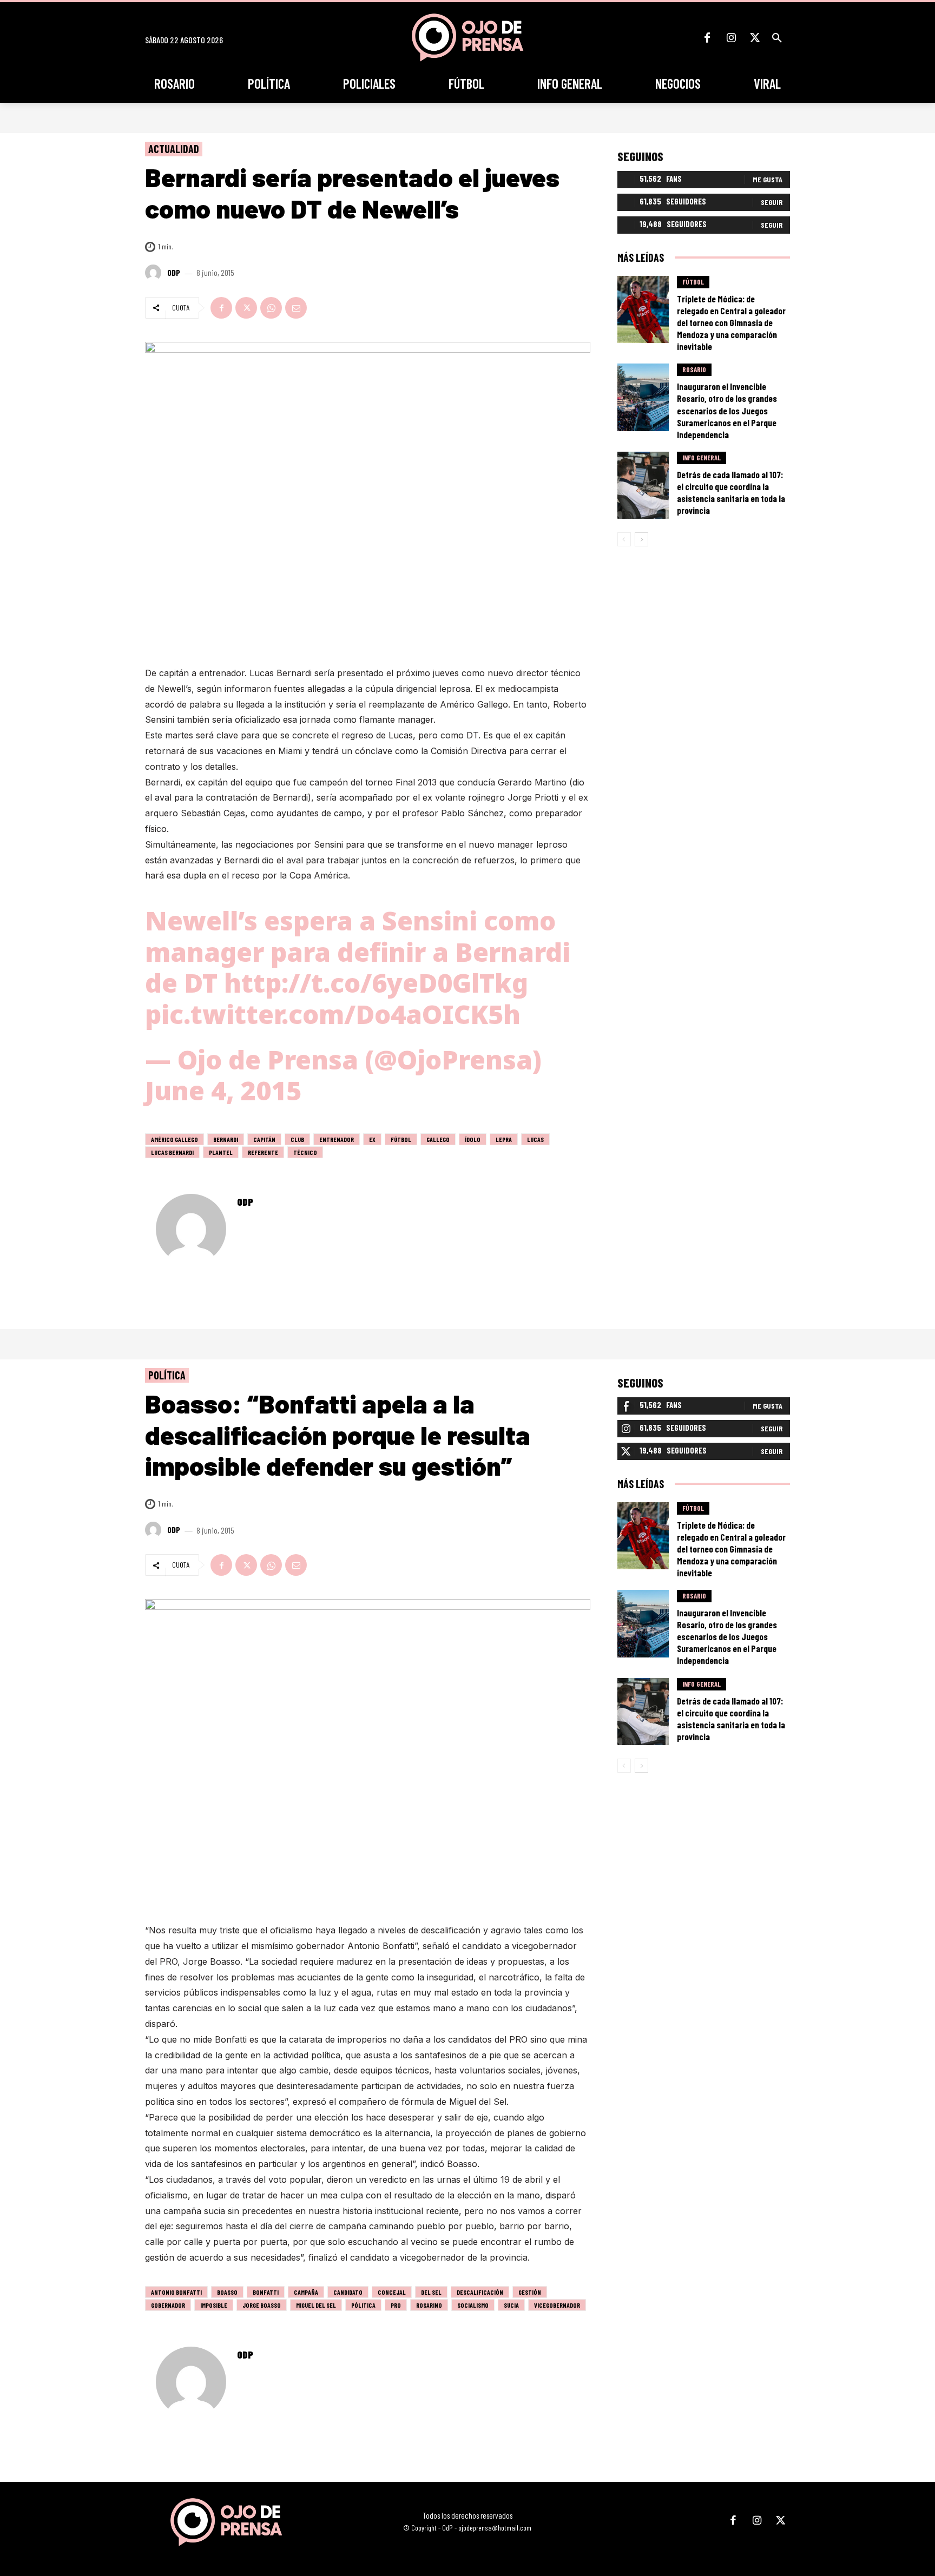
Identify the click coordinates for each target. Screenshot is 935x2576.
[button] (777, 38)
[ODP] (155, 273)
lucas (535, 1139)
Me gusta (768, 179)
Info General (702, 458)
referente (263, 1152)
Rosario (694, 369)
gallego (438, 1139)
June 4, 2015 (223, 1090)
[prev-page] (624, 539)
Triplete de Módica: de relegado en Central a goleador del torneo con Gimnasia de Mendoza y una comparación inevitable (731, 322)
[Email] (296, 308)
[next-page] (641, 539)
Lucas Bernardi (172, 1152)
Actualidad (174, 149)
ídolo (473, 1139)
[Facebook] (707, 38)
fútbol (401, 1139)
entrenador (337, 1139)
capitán (264, 1139)
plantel (221, 1152)
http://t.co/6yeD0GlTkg (376, 983)
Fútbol (693, 282)
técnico (305, 1152)
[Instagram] (731, 38)
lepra (504, 1139)
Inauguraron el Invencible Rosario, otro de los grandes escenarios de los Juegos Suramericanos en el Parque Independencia (727, 410)
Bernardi (226, 1139)
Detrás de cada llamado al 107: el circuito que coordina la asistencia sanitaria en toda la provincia (731, 492)
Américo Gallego (175, 1139)
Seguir (772, 202)
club (297, 1139)
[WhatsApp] (271, 308)
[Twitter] (755, 38)
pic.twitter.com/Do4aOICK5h (333, 1014)
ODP (174, 273)
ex (372, 1139)
